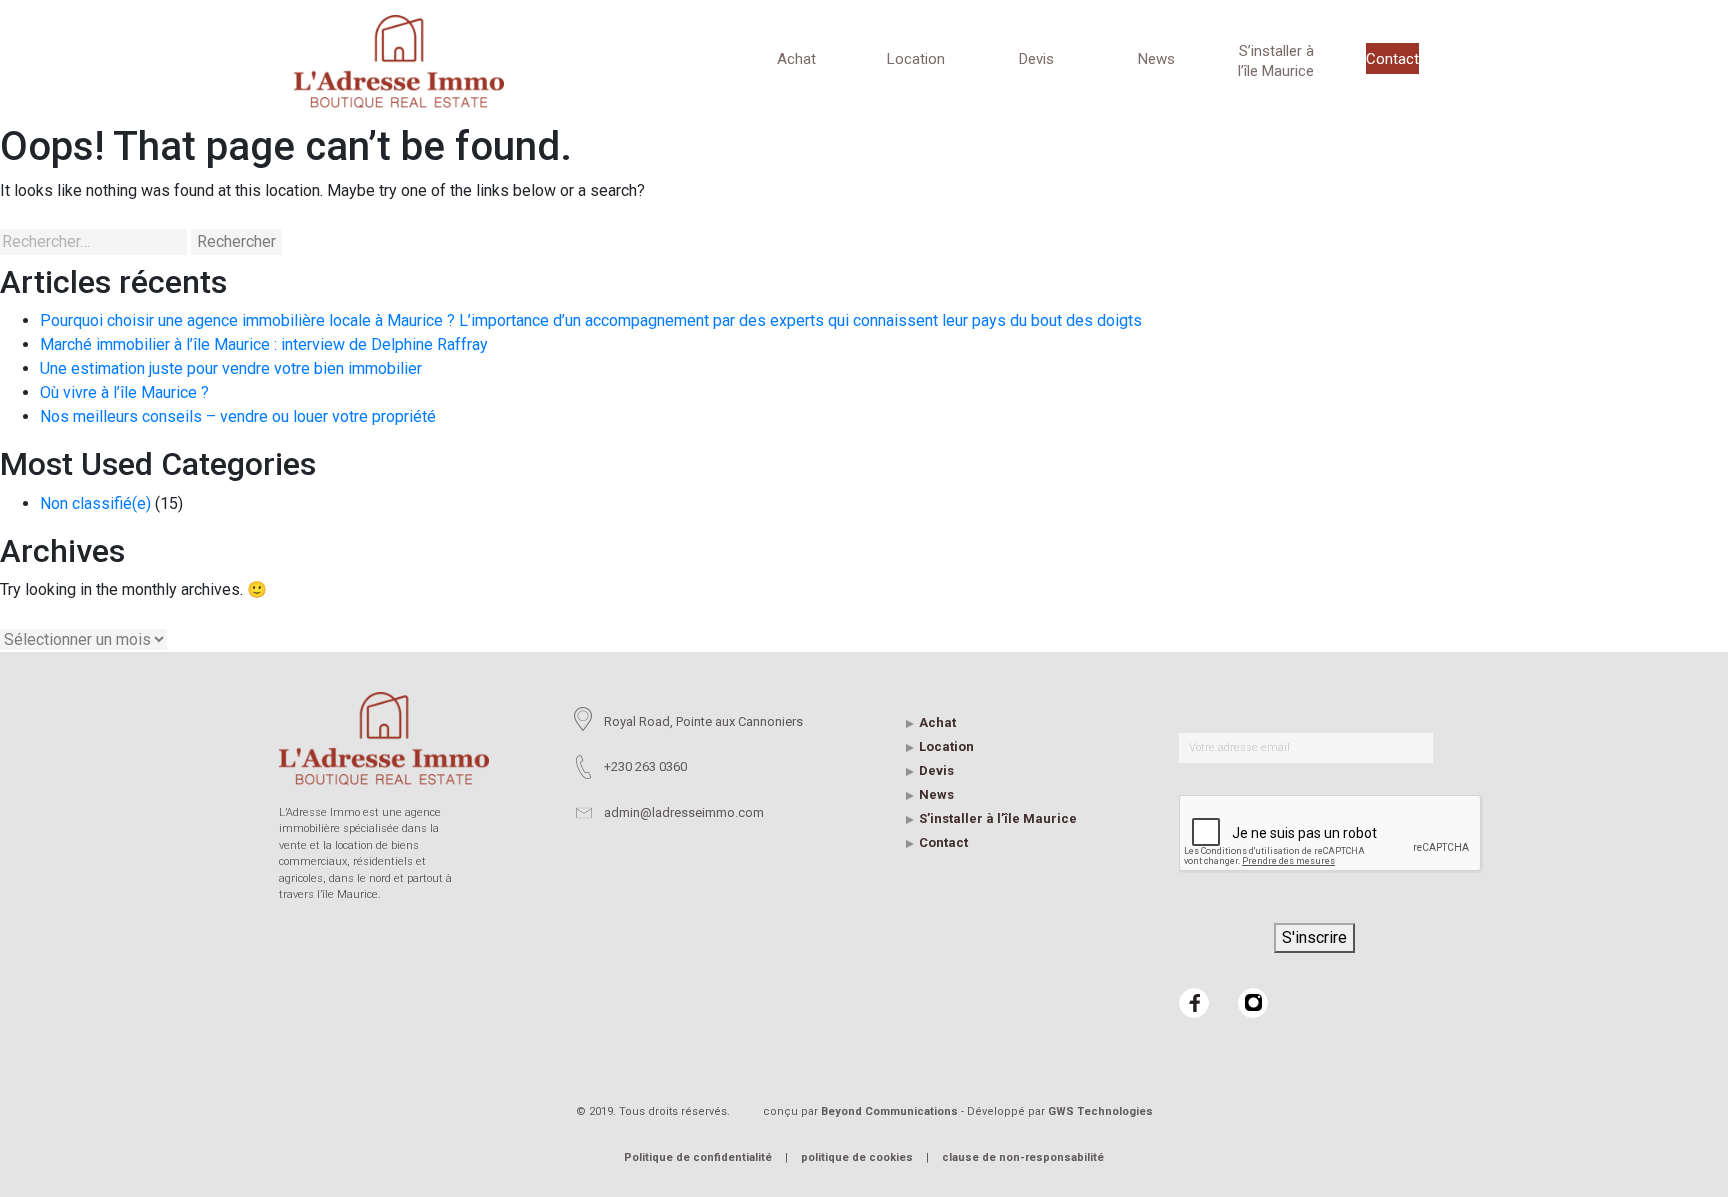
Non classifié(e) (95, 503)
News (1156, 59)
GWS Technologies (1100, 1111)
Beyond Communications (889, 1111)
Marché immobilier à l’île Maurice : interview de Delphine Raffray (264, 344)
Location (916, 59)
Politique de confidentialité (698, 1157)
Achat (796, 59)
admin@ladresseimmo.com (684, 812)
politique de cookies (857, 1157)
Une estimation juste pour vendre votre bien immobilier (231, 368)
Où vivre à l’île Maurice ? (124, 392)
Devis (1036, 59)
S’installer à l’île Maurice (1276, 61)
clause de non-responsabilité (1023, 1157)
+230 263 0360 (645, 766)
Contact (1392, 59)
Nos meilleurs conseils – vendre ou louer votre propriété (238, 416)
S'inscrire (1314, 937)
